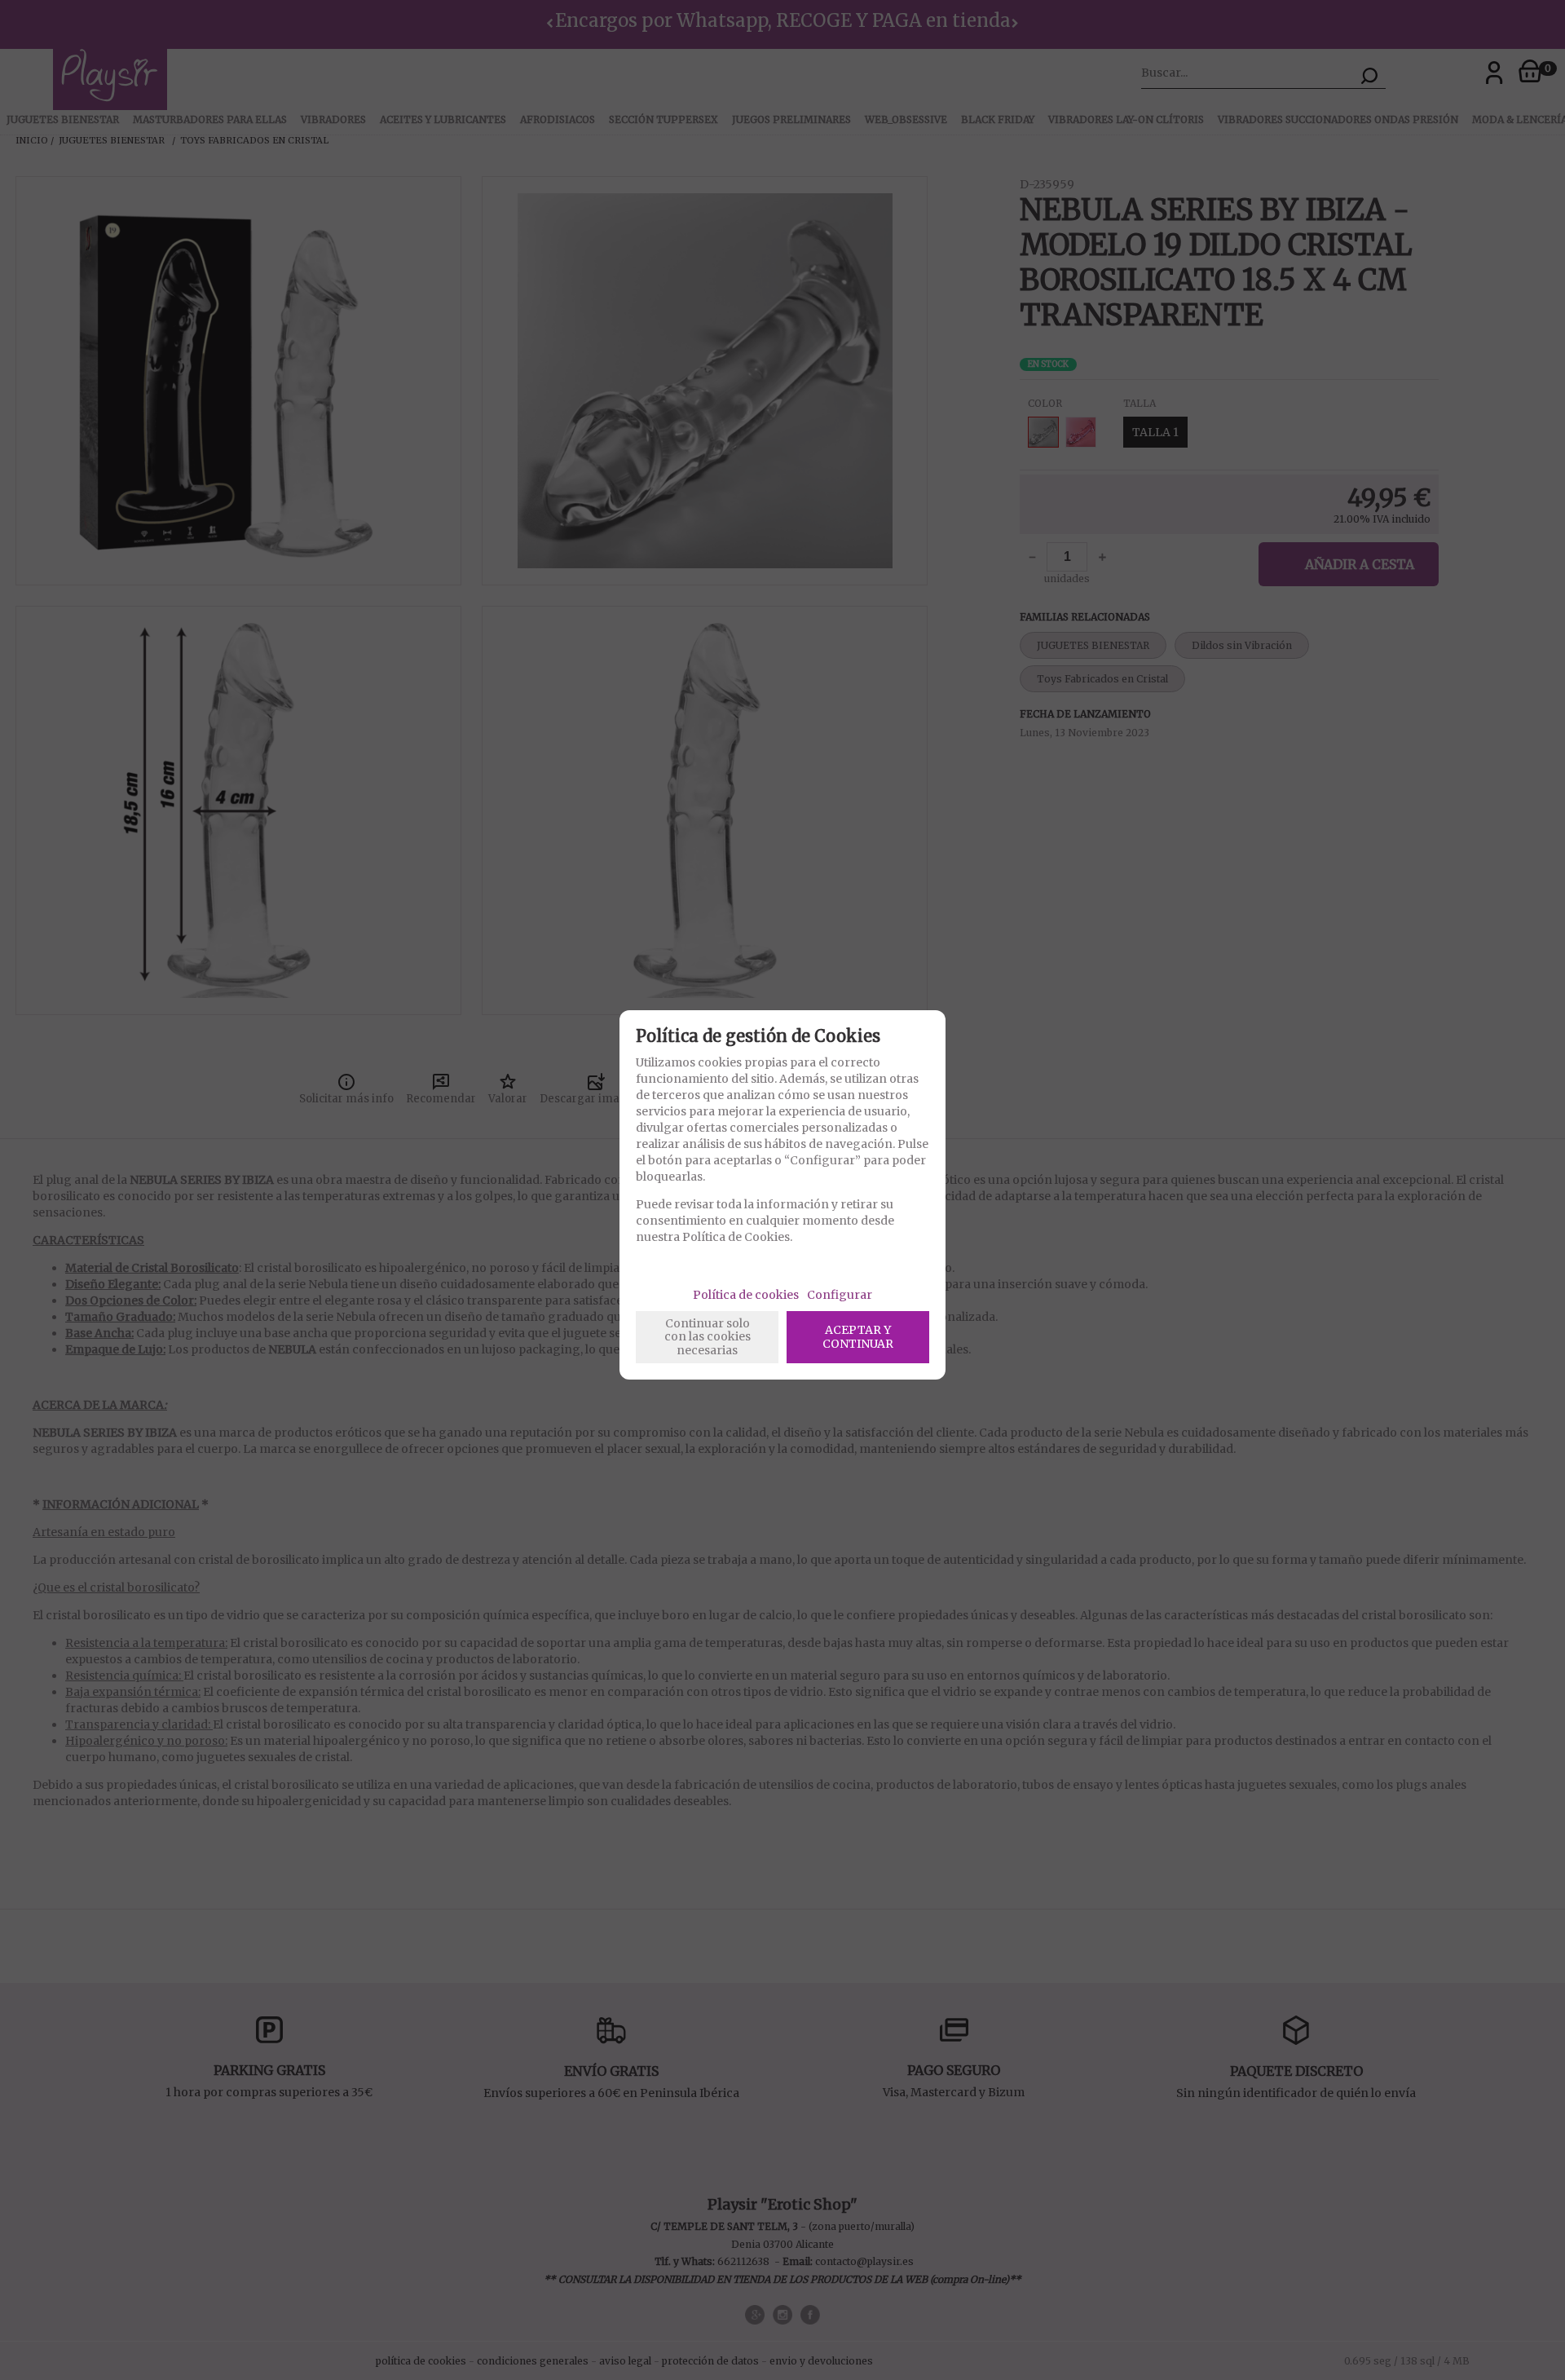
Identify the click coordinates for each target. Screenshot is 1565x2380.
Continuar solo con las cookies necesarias (708, 1337)
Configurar (840, 1295)
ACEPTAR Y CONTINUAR (858, 1337)
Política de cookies (746, 1295)
